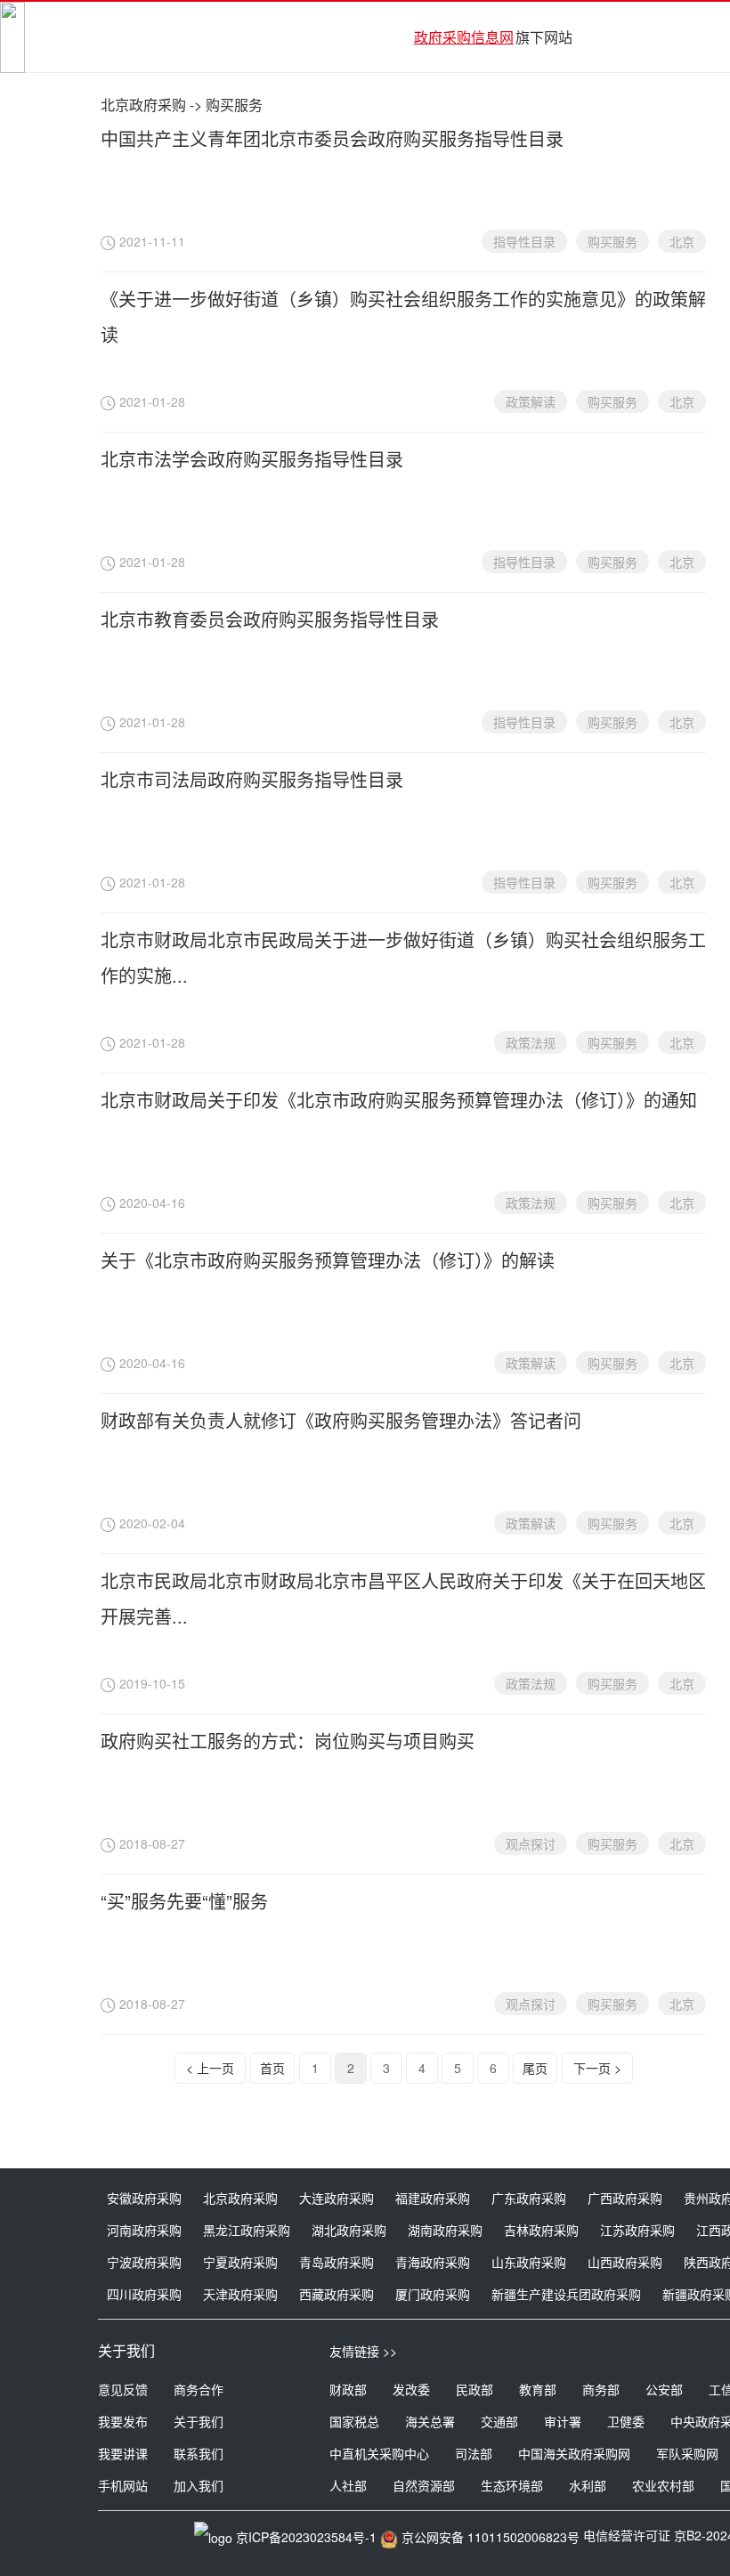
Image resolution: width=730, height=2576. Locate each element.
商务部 (601, 2389)
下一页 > (597, 2068)
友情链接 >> (363, 2351)
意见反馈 (123, 2389)
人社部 (348, 2485)
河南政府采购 (144, 2230)
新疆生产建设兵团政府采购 (566, 2294)
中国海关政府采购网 (574, 2453)
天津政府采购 (240, 2294)
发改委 (411, 2389)
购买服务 (612, 241)
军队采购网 (687, 2453)
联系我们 (199, 2453)
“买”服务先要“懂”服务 (184, 1901)
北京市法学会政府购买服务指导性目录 (252, 459)
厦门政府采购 (433, 2294)
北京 (682, 241)
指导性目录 (524, 241)
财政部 (348, 2389)
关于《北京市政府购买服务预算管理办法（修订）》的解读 (328, 1260)
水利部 (588, 2485)
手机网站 (123, 2485)
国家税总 (354, 2421)
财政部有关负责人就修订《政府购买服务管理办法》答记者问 (341, 1420)
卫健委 (626, 2421)
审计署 (563, 2421)
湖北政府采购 (349, 2230)
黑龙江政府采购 (247, 2230)
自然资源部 (424, 2485)
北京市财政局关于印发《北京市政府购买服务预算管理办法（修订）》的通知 (399, 1100)
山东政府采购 (529, 2262)
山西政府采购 (625, 2262)
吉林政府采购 (541, 2230)
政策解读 (531, 401)
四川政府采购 (144, 2294)
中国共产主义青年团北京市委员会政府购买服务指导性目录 (332, 138)
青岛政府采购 (337, 2262)
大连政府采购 (337, 2198)
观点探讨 (531, 1843)
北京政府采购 (143, 105)
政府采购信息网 (464, 37)
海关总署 (430, 2421)
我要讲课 (123, 2453)
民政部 (474, 2389)
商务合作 (199, 2389)
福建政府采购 (433, 2198)
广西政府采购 (625, 2198)
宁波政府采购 (144, 2262)
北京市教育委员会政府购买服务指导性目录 (270, 619)
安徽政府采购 (144, 2198)
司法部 (474, 2453)
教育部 (538, 2389)
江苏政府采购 (637, 2230)
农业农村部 (663, 2485)
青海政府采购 (433, 2262)
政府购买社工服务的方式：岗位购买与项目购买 (288, 1741)
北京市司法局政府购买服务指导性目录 (252, 779)
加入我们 (199, 2485)
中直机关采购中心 (379, 2453)
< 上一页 (210, 2068)
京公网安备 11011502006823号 (491, 2537)
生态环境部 (512, 2485)
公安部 (664, 2389)
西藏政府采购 (337, 2294)
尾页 (535, 2068)
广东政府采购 (529, 2198)
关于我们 (199, 2421)
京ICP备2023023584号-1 (306, 2537)
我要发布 (123, 2421)
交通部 (499, 2421)
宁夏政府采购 (240, 2262)
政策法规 (531, 1042)
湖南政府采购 (445, 2230)
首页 (272, 2068)
